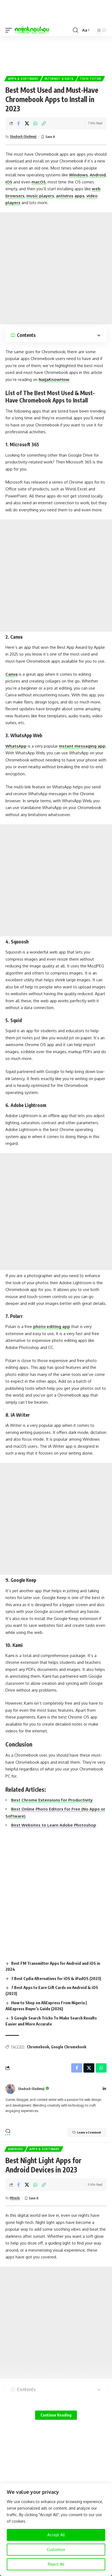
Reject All (56, 2564)
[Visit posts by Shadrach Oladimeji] (10, 2089)
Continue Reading (56, 2415)
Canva (12, 674)
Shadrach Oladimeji (23, 136)
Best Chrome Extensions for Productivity (52, 1800)
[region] (56, 2529)
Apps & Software (23, 79)
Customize (56, 2549)
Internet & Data (59, 79)
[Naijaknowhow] (32, 30)
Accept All (56, 2535)
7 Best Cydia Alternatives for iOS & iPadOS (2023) (56, 1978)
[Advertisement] (56, 54)
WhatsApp (16, 746)
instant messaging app (82, 746)
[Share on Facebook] (18, 123)
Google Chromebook (69, 2047)
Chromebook (38, 2047)
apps (80, 196)
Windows (78, 175)
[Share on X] (27, 123)
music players (40, 196)
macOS (39, 182)
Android (98, 175)
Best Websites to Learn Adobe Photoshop (54, 1825)
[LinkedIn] (104, 2089)
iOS (9, 182)
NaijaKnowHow (54, 379)
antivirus (65, 196)
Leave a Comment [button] (89, 2132)
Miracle (15, 2198)
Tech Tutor (91, 79)
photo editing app (52, 1327)
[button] (10, 30)
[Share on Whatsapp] (35, 123)
